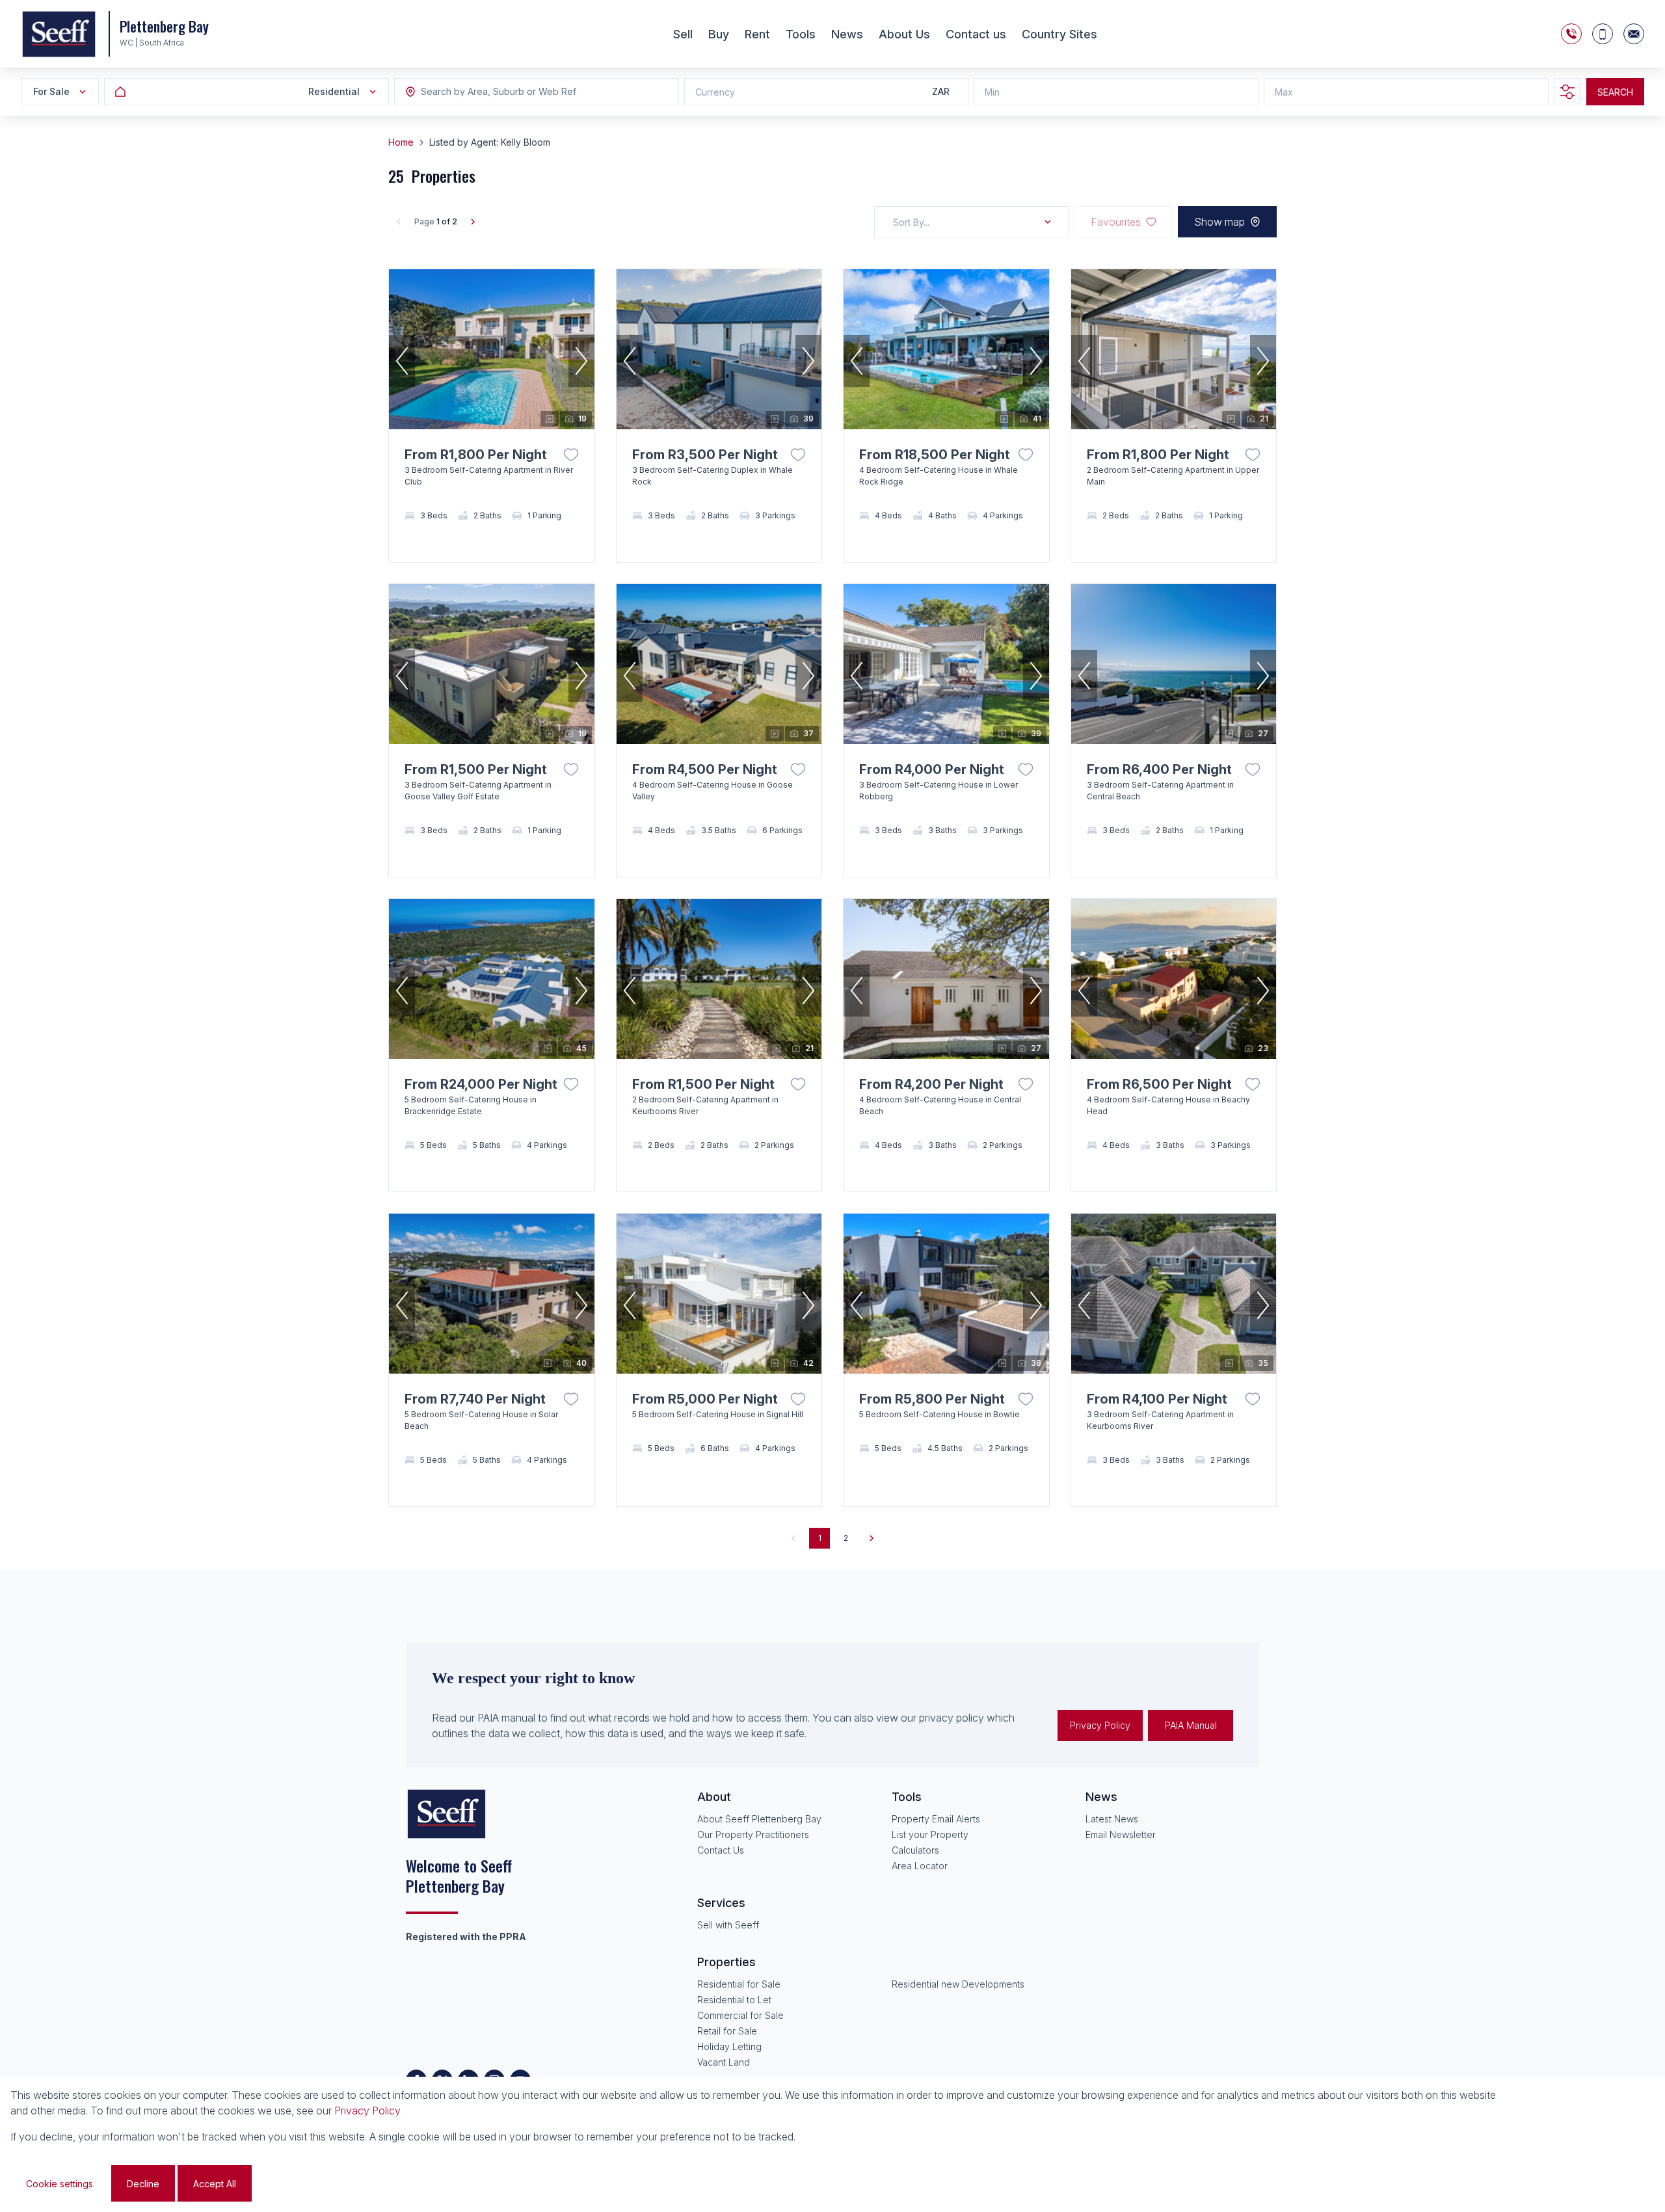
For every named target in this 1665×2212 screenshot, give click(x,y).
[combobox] (492, 92)
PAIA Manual (1191, 1725)
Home (401, 142)
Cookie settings (60, 2184)
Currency (715, 92)
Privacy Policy (1100, 1725)
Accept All (215, 2184)
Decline (143, 2184)
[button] (402, 361)
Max (1284, 92)
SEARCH (1615, 92)
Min (992, 92)
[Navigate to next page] (872, 1538)
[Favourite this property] (571, 455)
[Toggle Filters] (1567, 92)
